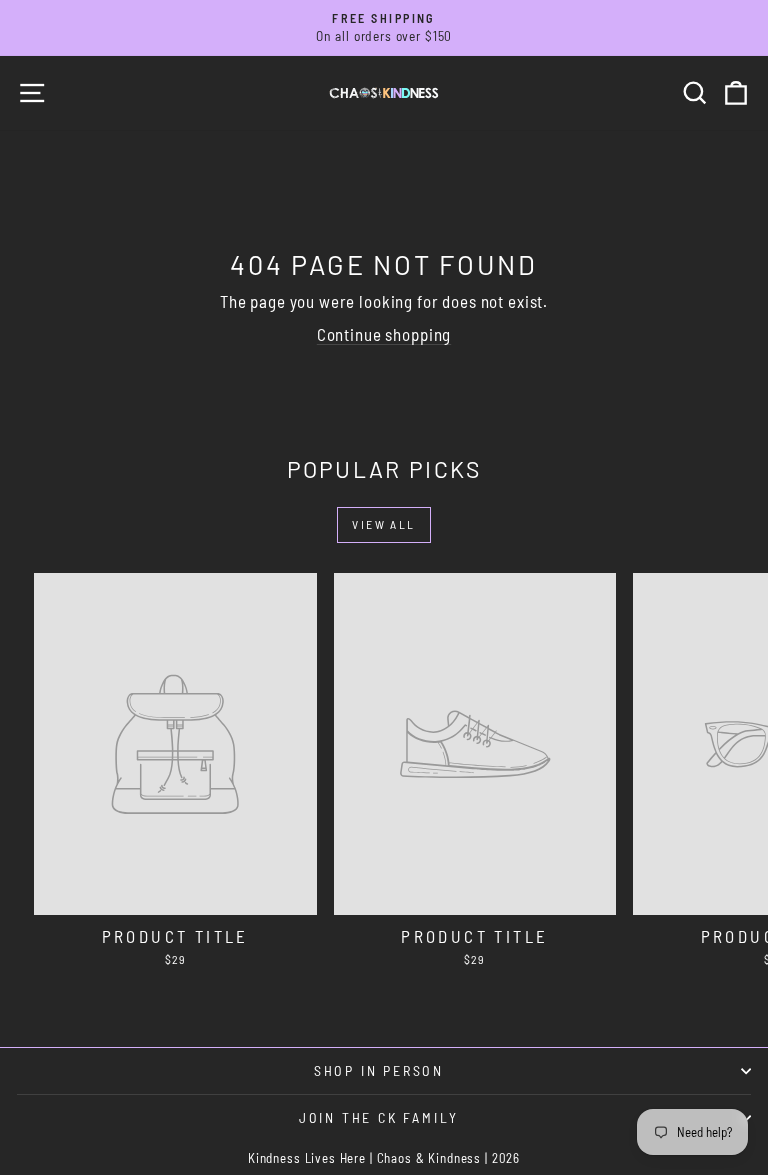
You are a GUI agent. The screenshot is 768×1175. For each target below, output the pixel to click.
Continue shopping (384, 334)
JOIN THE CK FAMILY (379, 1117)
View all (383, 524)
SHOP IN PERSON (379, 1070)
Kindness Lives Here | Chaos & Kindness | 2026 (384, 1158)
